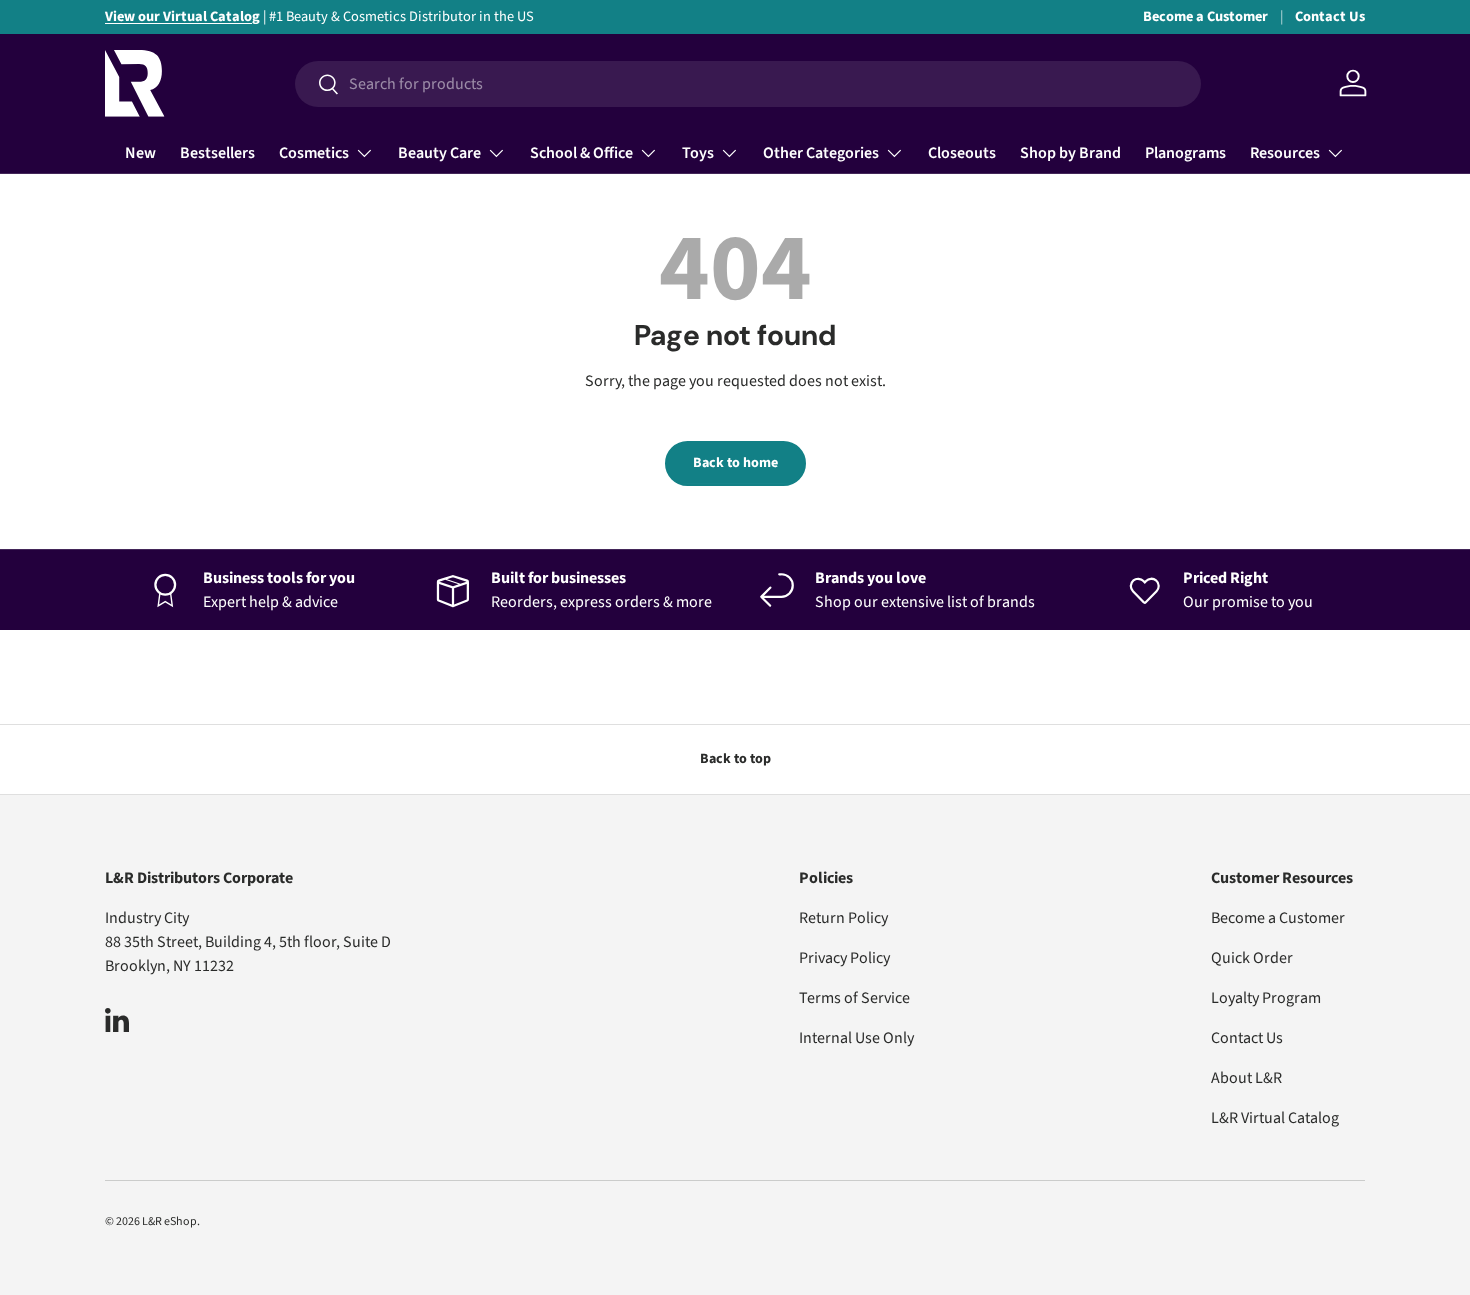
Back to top (735, 759)
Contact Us (1330, 16)
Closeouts (962, 153)
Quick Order (1252, 958)
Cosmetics (314, 153)
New (140, 153)
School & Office (581, 153)
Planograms (1185, 153)
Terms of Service (854, 998)
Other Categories (821, 153)
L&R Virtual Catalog (1275, 1118)
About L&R (1246, 1078)
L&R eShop (169, 1221)
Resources (1285, 153)
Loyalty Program (1266, 998)
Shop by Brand (1070, 153)
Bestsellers (217, 153)
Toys (698, 153)
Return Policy (843, 918)
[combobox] (748, 84)
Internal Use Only (856, 1038)
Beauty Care (439, 153)
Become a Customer (1205, 16)
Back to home (735, 463)
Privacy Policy (844, 958)
